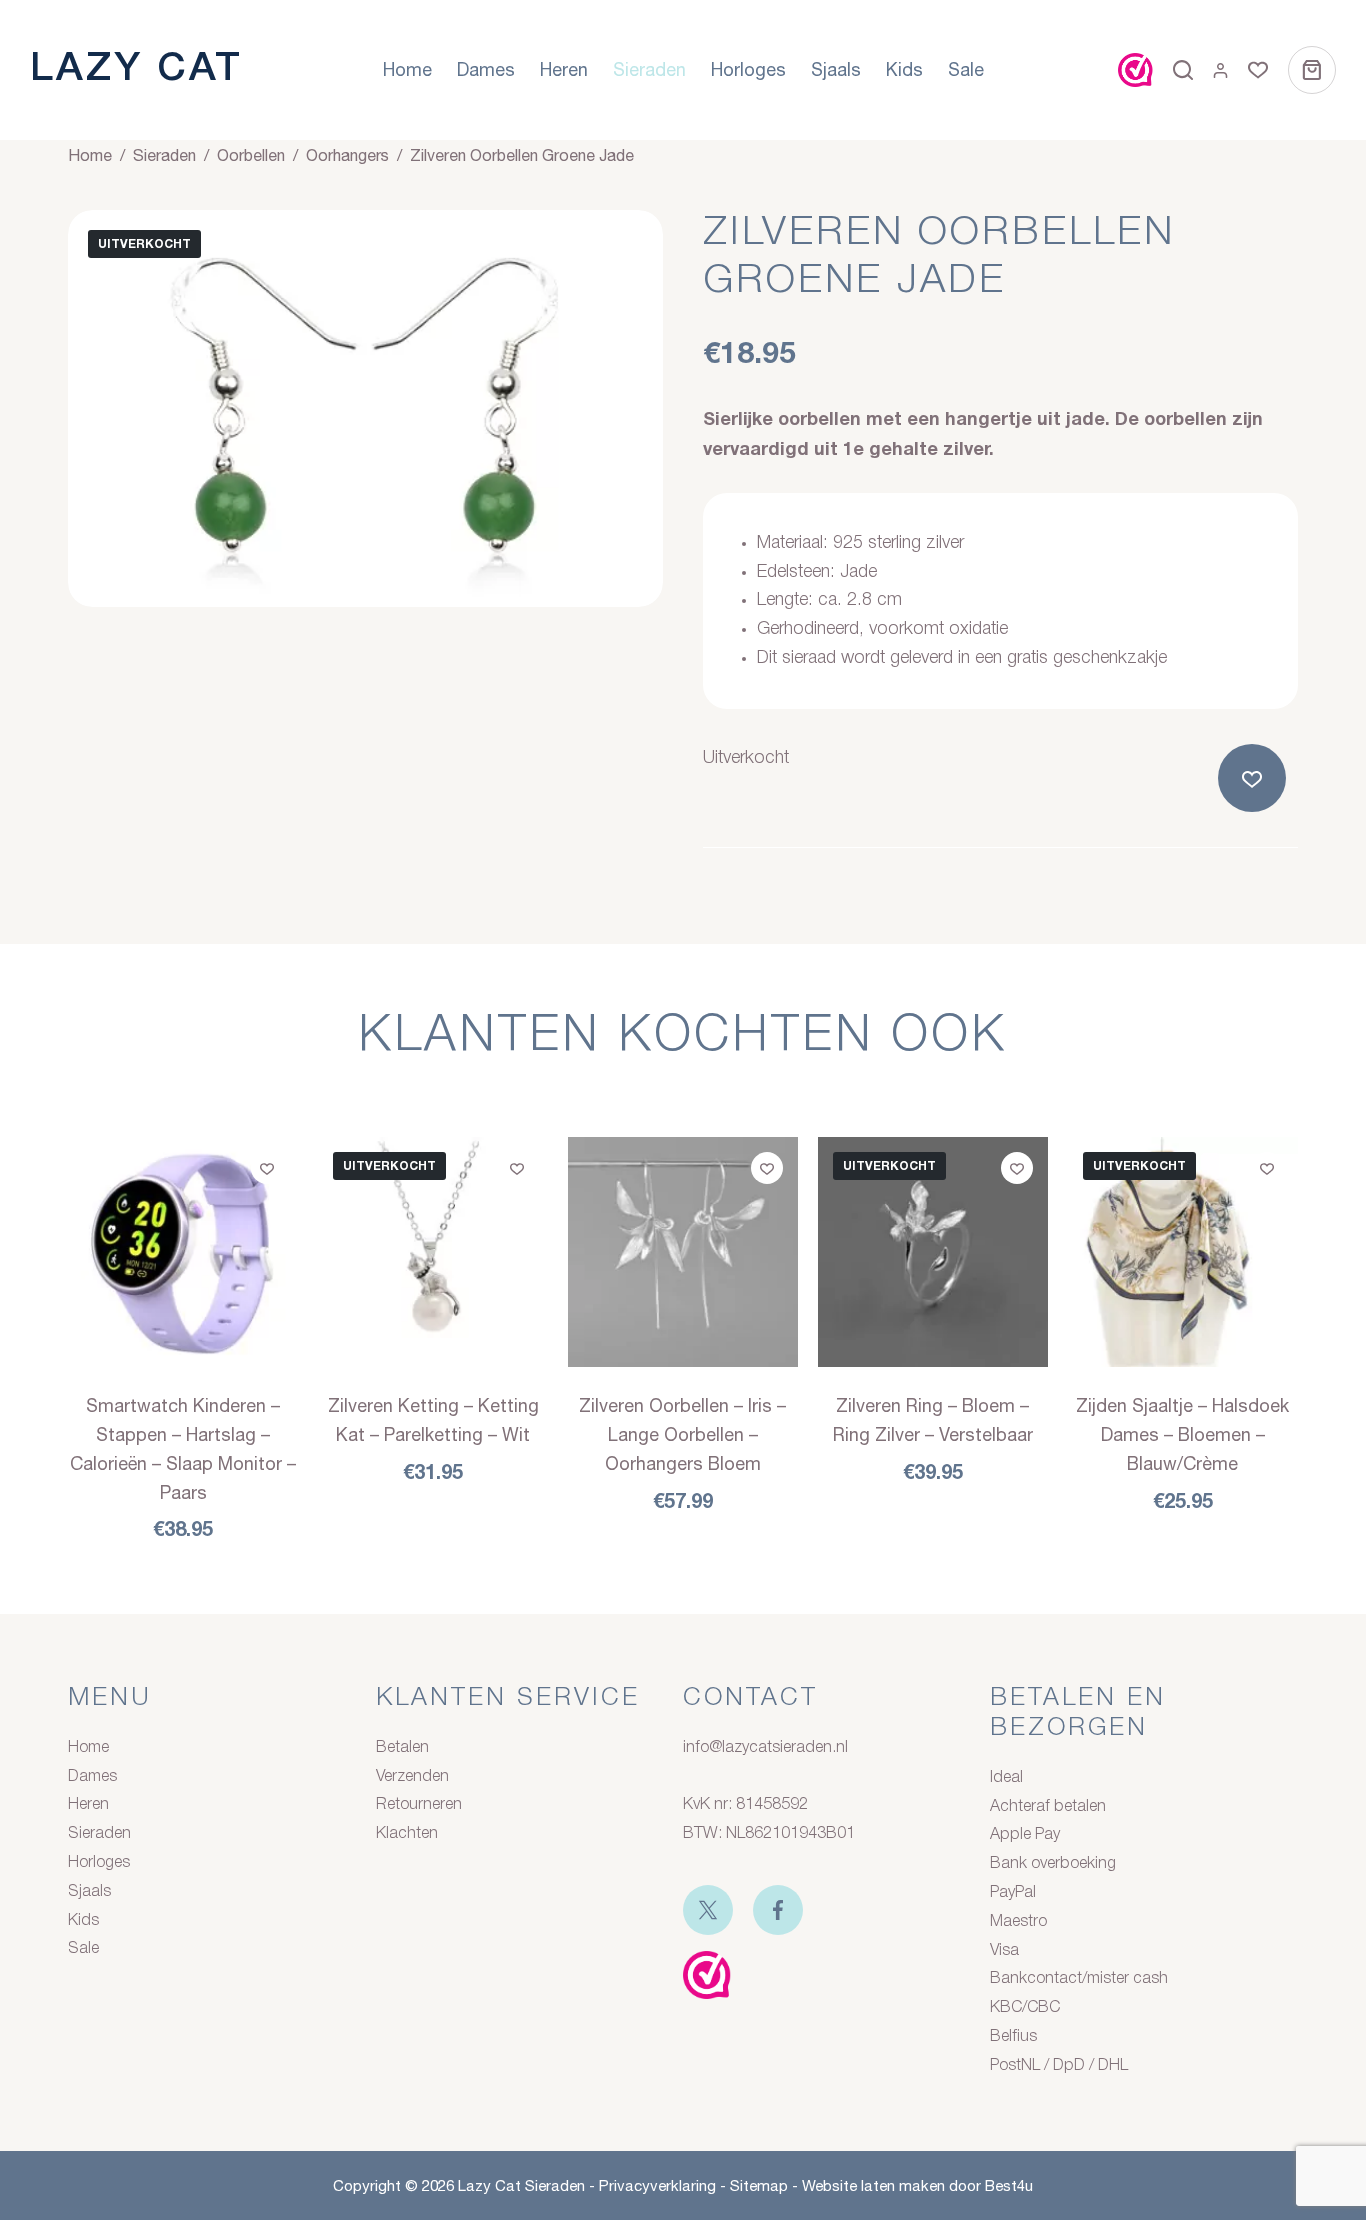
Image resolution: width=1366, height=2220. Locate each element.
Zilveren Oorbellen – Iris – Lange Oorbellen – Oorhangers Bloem (682, 1434)
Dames (486, 69)
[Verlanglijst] (1258, 70)
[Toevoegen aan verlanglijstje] (1256, 778)
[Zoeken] (1183, 70)
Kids (904, 69)
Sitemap (759, 2185)
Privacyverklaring (657, 2185)
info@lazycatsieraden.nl (765, 1748)
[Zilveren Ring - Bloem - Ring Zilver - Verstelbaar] (933, 1252)
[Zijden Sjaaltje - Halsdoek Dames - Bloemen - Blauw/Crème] (1183, 1252)
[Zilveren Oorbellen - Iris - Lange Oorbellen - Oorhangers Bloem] (683, 1252)
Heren (564, 69)
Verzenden (412, 1777)
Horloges (748, 69)
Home (407, 69)
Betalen (402, 1748)
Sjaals (836, 69)
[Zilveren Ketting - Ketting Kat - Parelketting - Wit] (433, 1252)
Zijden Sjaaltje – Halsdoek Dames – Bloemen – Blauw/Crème (1182, 1434)
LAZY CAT (136, 69)
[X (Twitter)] (708, 1910)
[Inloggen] (1220, 70)
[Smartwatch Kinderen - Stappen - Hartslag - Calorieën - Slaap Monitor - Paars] (183, 1252)
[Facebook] (778, 1910)
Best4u (1009, 2185)
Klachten (407, 1834)
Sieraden (649, 69)
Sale (966, 69)
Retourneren (419, 1805)
